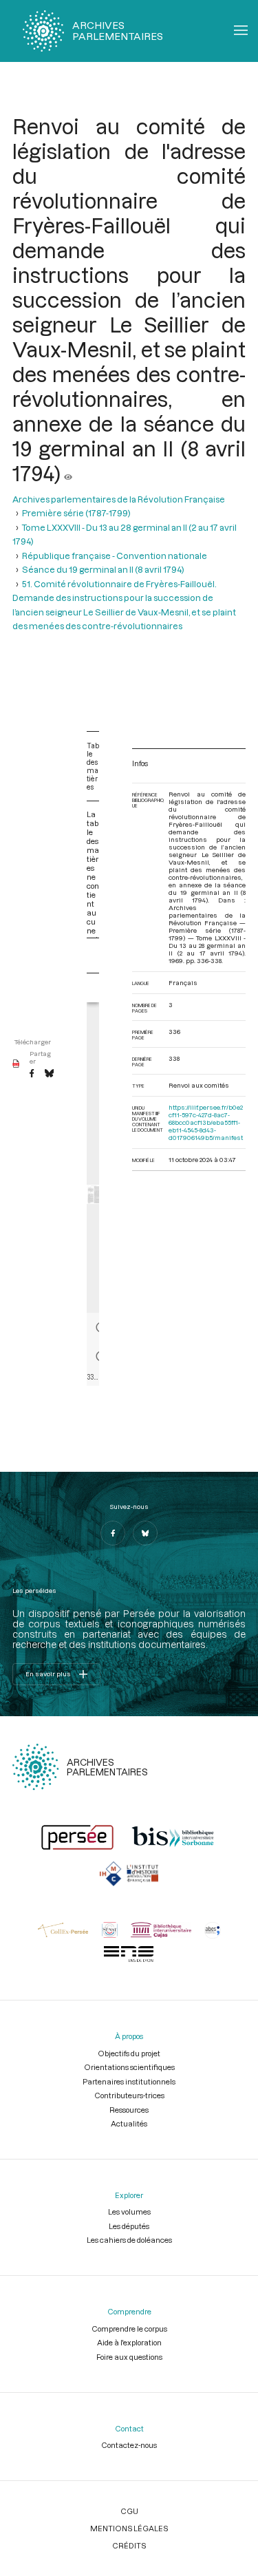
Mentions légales (129, 2528)
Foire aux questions (129, 2357)
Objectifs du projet (129, 2053)
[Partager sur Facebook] (32, 1074)
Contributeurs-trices (129, 2095)
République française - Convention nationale (115, 556)
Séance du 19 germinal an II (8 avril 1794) (103, 569)
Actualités (129, 2123)
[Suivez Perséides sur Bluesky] (145, 1533)
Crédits (129, 2545)
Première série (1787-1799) (76, 513)
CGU (129, 2511)
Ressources (129, 2110)
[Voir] (68, 473)
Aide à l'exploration (129, 2342)
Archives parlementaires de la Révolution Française (119, 499)
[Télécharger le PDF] (16, 1064)
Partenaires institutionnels (129, 2081)
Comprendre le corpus (129, 2329)
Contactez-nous (129, 2445)
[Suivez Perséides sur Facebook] (113, 1533)
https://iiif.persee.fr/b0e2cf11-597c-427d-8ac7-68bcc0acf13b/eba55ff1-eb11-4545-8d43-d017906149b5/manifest (206, 1122)
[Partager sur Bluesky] (49, 1074)
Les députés (129, 2226)
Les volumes (129, 2211)
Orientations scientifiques (129, 2067)
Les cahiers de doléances (129, 2240)
